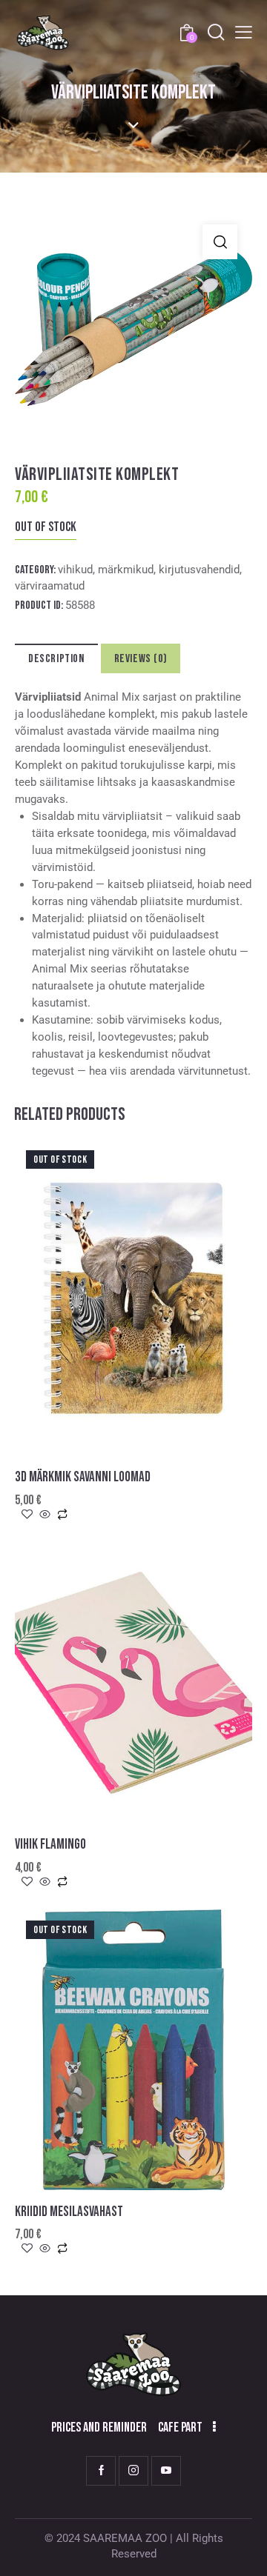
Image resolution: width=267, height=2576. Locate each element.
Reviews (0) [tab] (141, 659)
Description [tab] (56, 659)
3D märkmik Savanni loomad (83, 1477)
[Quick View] (45, 1515)
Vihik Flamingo (50, 1845)
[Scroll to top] (243, 2552)
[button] (220, 242)
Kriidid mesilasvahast (69, 2212)
